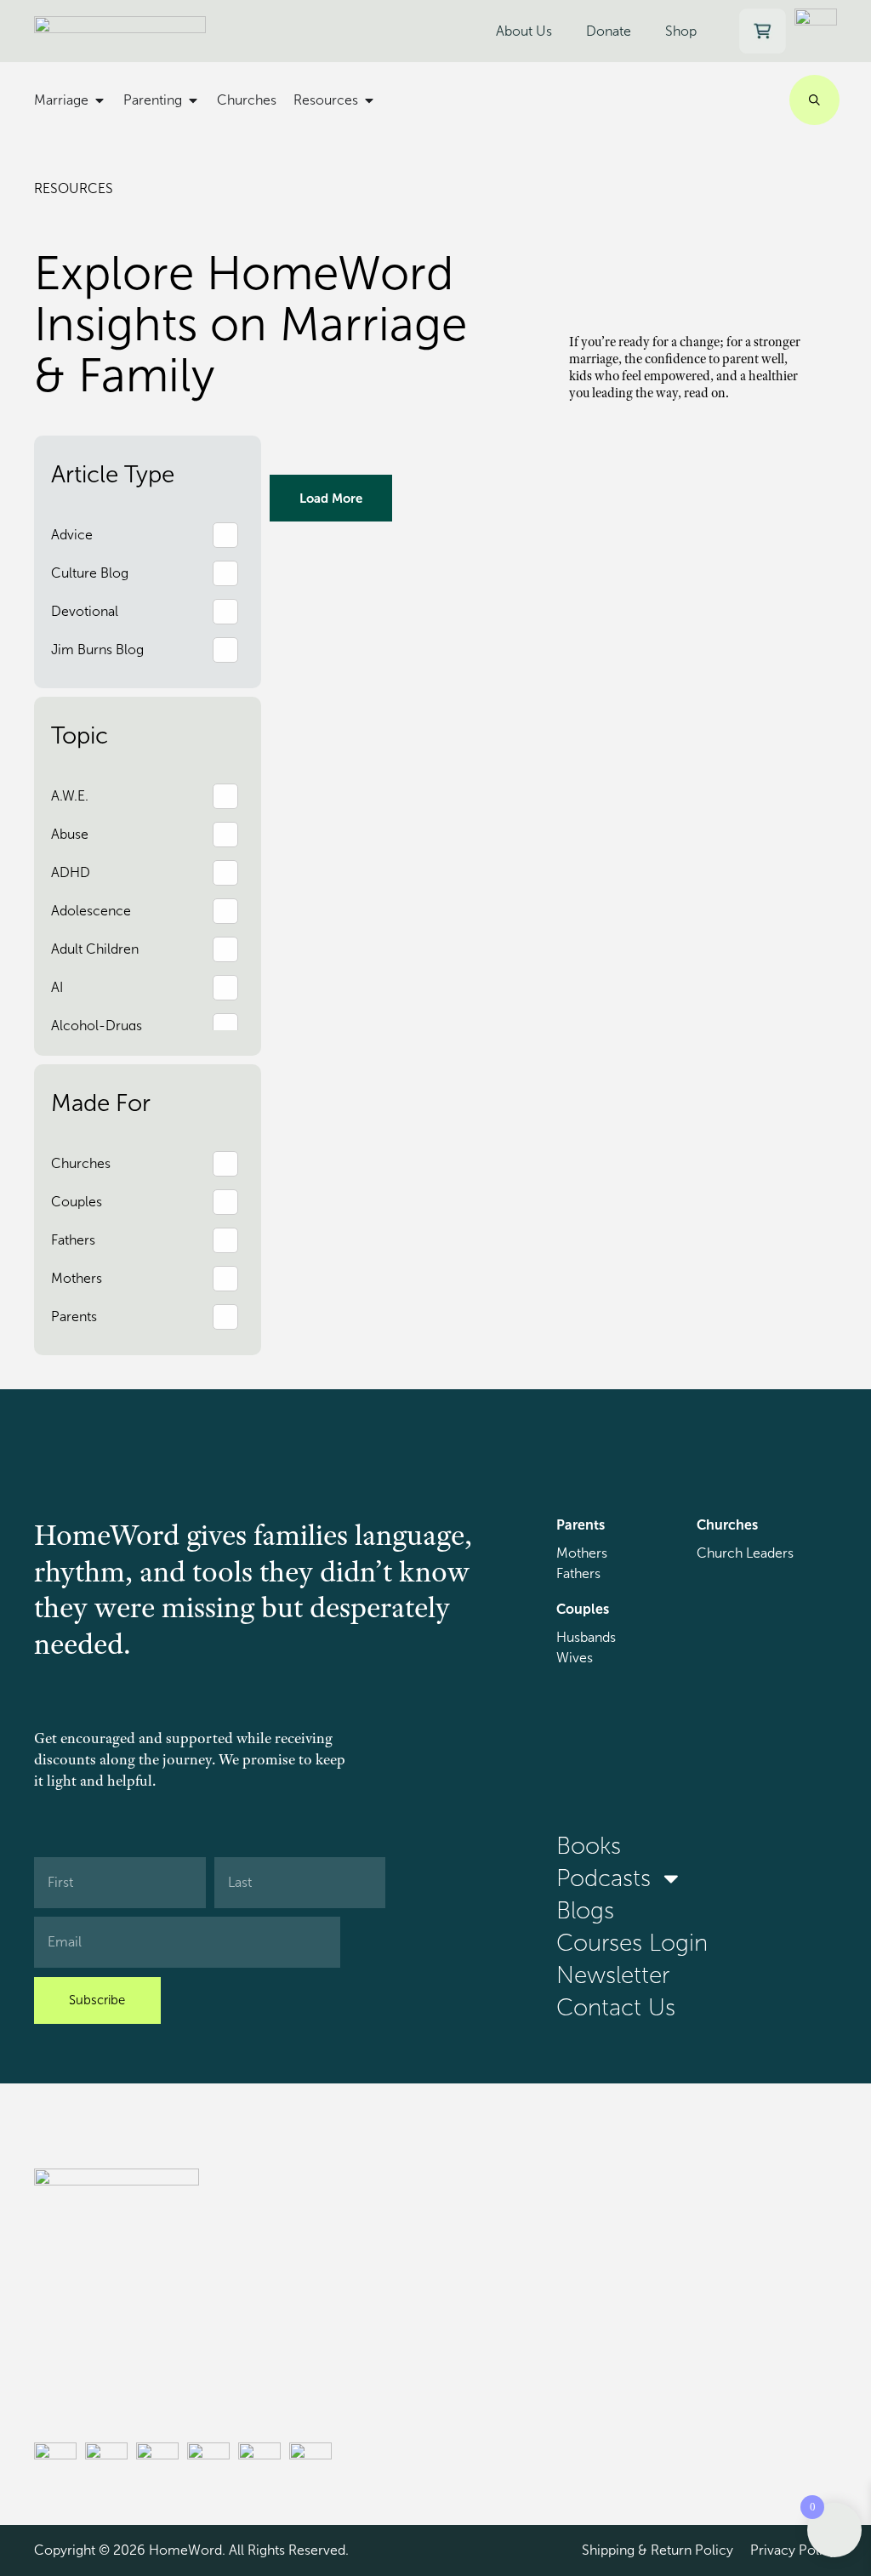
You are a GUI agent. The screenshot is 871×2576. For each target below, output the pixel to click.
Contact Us (616, 2008)
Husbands (586, 1637)
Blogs (585, 1911)
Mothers (582, 1553)
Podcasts (603, 1878)
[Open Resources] (369, 100)
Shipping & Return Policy (658, 2550)
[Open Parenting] (193, 100)
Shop (681, 31)
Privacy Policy (794, 2550)
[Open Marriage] (100, 100)
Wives (575, 1658)
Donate (609, 31)
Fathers (578, 1573)
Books (589, 1846)
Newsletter (613, 1975)
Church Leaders (745, 1553)
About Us (524, 31)
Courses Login (632, 1943)
